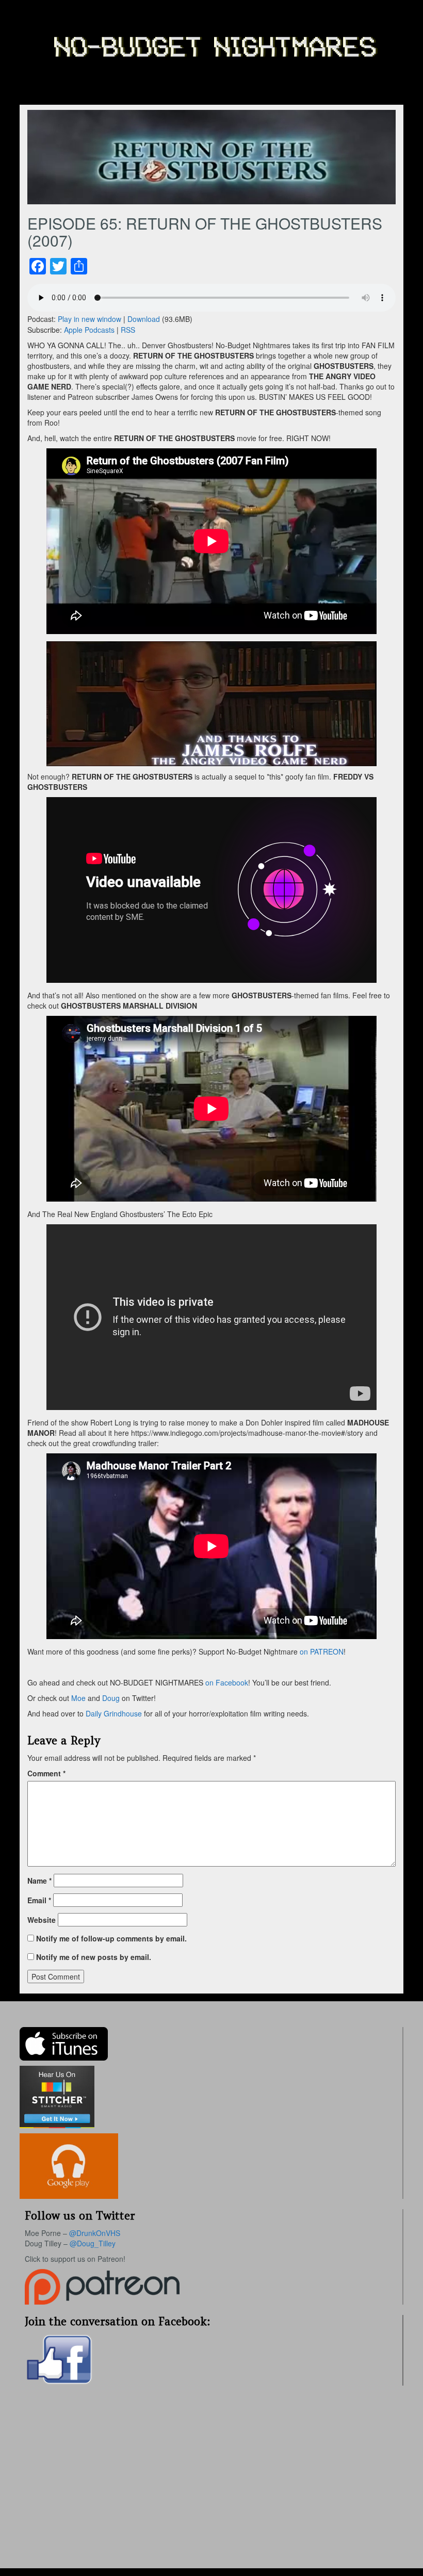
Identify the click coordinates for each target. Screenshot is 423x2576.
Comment (46, 1773)
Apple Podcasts (89, 330)
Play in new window (90, 319)
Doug (111, 1698)
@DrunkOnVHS (95, 2233)
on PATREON (322, 1651)
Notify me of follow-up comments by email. (111, 1938)
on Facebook (226, 1682)
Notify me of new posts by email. (94, 1957)
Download (144, 319)
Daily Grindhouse (114, 1713)
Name (39, 1881)
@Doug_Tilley (93, 2243)
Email (39, 1900)
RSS (128, 330)
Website (42, 1920)
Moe (78, 1698)
